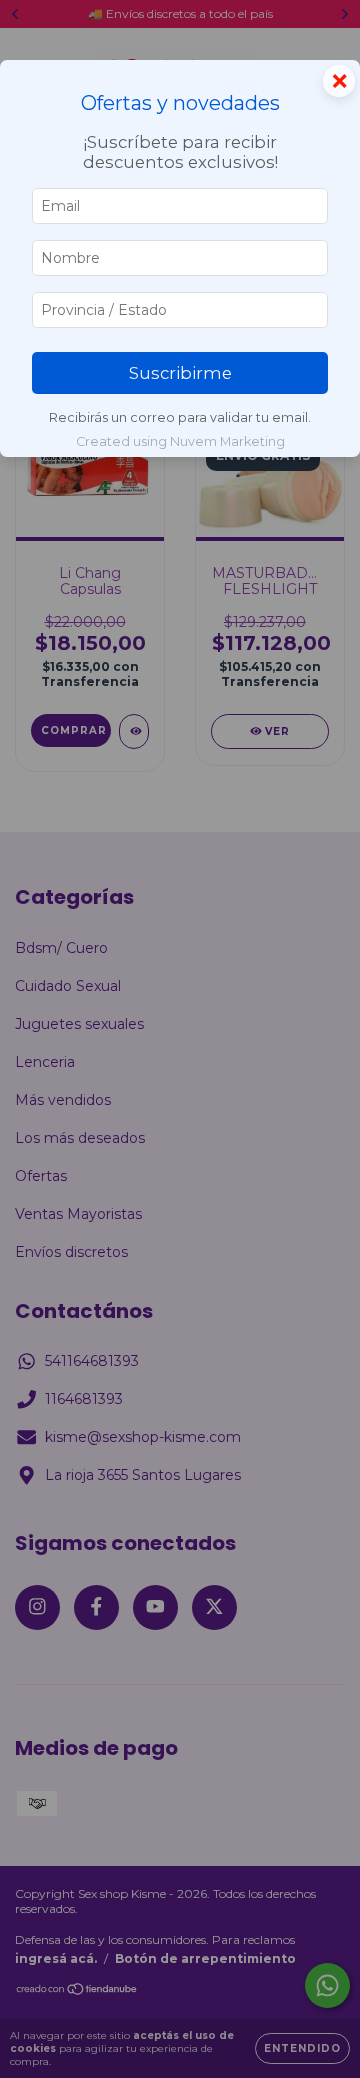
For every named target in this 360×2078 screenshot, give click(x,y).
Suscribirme (180, 373)
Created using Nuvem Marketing (180, 441)
